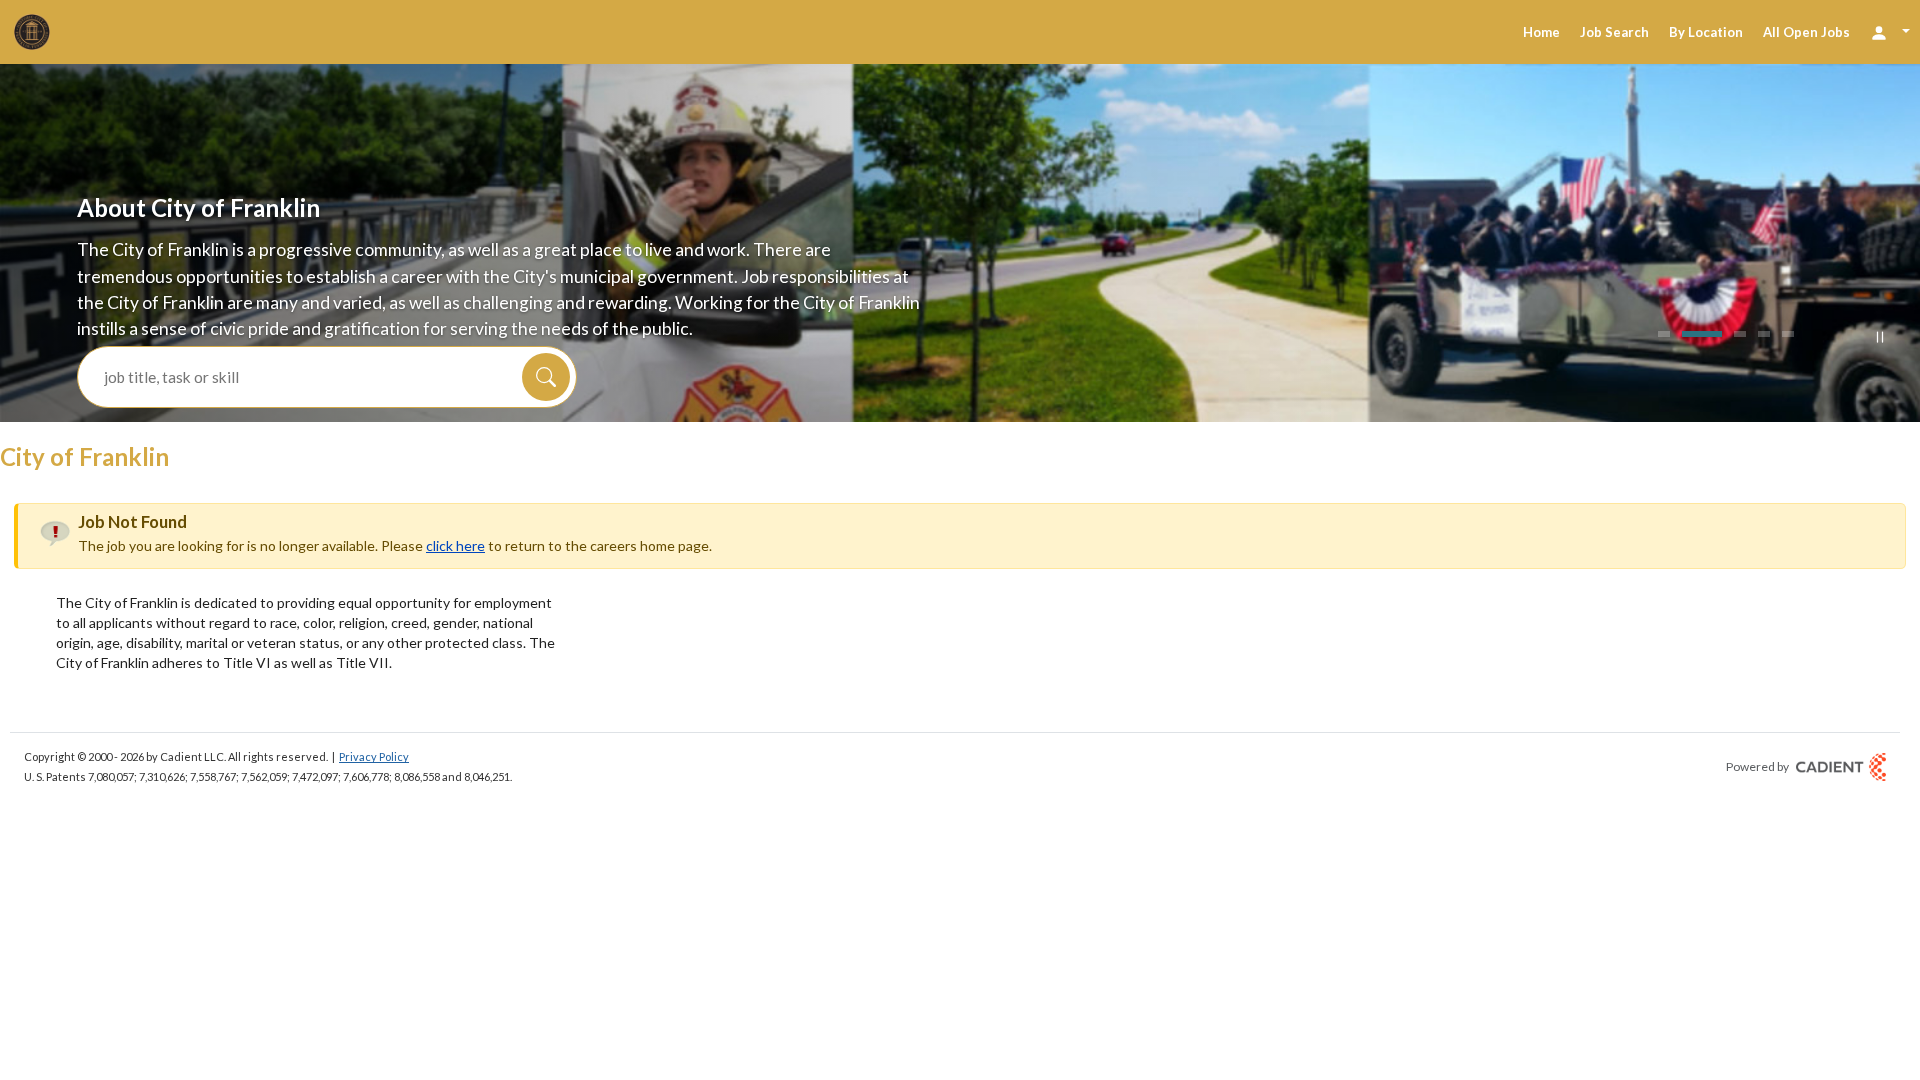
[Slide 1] (1664, 334)
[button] (546, 377)
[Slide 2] (1688, 334)
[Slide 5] (1788, 334)
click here (455, 545)
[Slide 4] (1764, 334)
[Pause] (1880, 337)
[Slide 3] (1726, 334)
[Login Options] (1890, 31)
